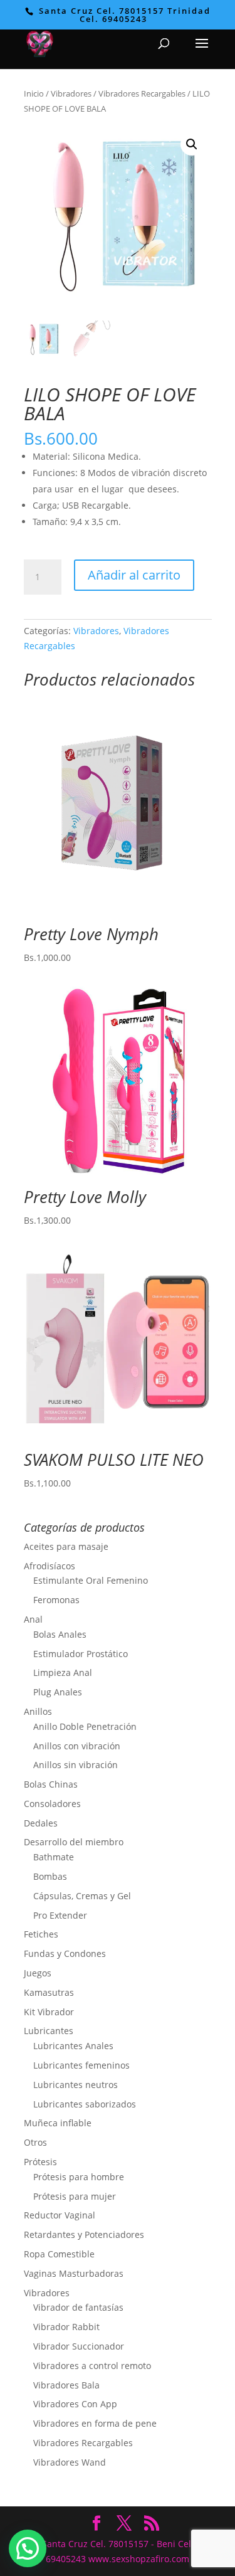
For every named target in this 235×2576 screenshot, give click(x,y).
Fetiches (41, 1934)
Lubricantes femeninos (81, 2065)
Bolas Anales (60, 1634)
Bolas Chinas (51, 1784)
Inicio (34, 93)
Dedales (41, 1823)
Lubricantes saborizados (85, 2104)
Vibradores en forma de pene (95, 2423)
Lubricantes (49, 2031)
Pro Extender (60, 1915)
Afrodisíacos (50, 1566)
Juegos (38, 1973)
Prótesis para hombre (79, 2177)
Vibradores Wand (70, 2462)
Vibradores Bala (66, 2385)
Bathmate (54, 1857)
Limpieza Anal (63, 1672)
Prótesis (40, 2162)
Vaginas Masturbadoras (74, 2273)
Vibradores (71, 93)
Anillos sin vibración (76, 1765)
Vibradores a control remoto (92, 2366)
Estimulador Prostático (81, 1654)
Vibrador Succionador (79, 2346)
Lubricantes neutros (76, 2085)
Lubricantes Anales (73, 2046)
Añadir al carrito (134, 575)
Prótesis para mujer (75, 2196)
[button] (192, 144)
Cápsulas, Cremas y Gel (82, 1896)
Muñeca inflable (58, 2123)
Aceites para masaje (66, 1546)
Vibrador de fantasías (78, 2307)
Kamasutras (49, 1992)
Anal (33, 1619)
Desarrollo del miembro (74, 1842)
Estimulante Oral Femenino (91, 1580)
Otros (35, 2142)
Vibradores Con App (75, 2404)
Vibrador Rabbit (66, 2327)
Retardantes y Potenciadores (84, 2234)
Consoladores (52, 1804)
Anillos (38, 1711)
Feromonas (56, 1600)
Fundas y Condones (65, 1953)
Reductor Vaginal (60, 2215)
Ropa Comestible (59, 2254)
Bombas (50, 1876)
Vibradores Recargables (142, 93)
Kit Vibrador (49, 2012)
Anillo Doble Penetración (85, 1726)
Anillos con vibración (77, 1746)
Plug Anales (58, 1692)
